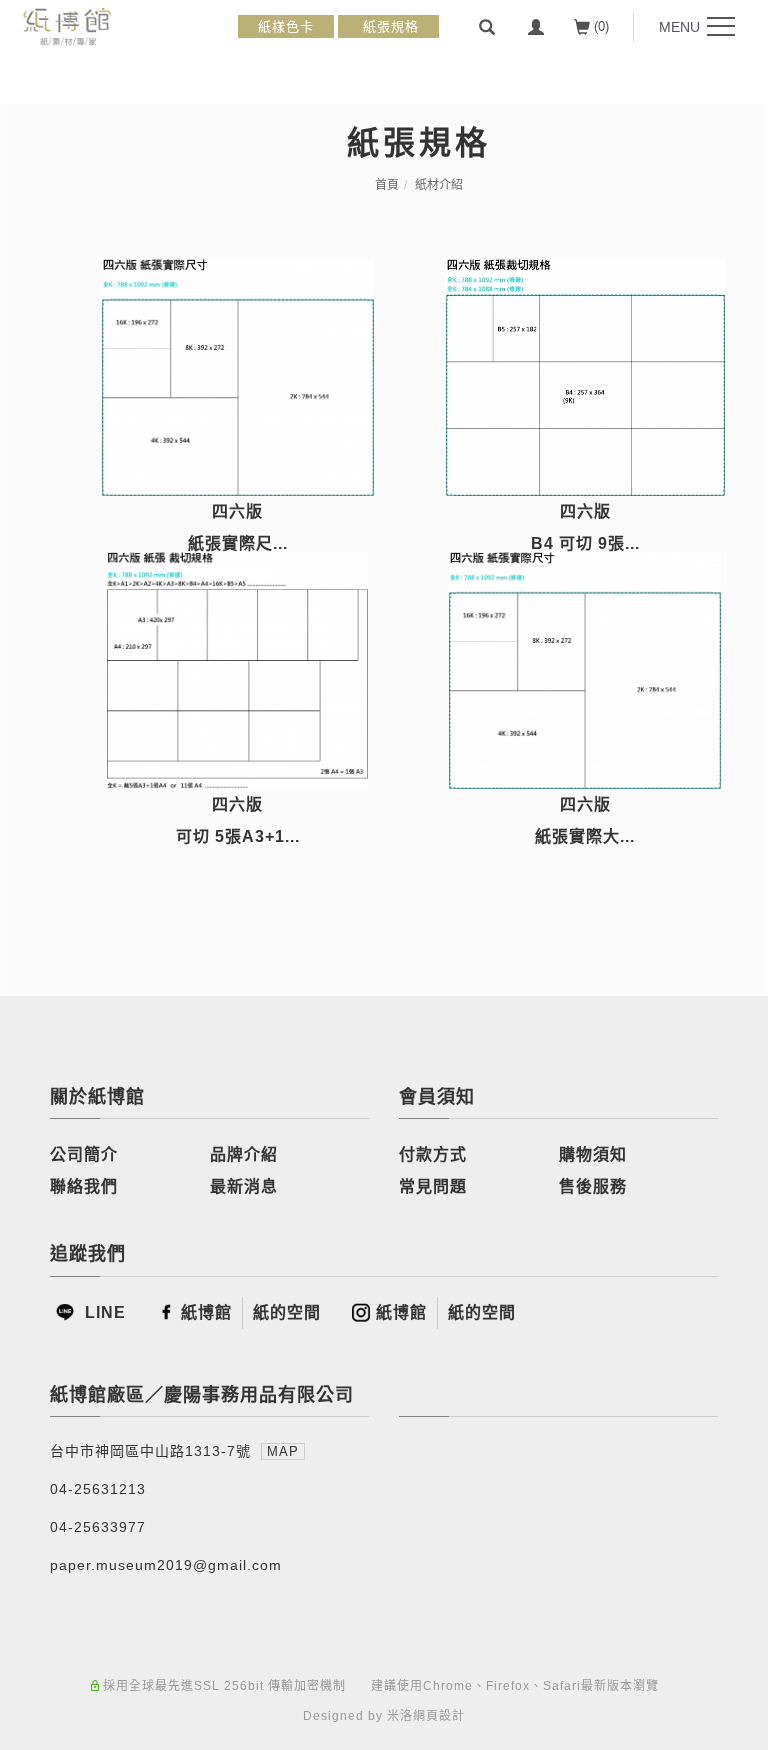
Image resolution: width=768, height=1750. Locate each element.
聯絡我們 (84, 1186)
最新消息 (244, 1186)
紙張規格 (388, 26)
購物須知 (593, 1154)
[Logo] (67, 25)
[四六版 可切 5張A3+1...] (238, 670)
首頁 (387, 185)
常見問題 (433, 1186)
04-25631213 (98, 1489)
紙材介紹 (439, 185)
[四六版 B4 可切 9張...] (586, 377)
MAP (283, 1451)
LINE (103, 1312)
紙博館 (206, 1312)
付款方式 (433, 1154)
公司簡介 (84, 1154)
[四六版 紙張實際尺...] (238, 377)
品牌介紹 (244, 1154)
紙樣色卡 (286, 26)
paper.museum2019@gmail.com (166, 1565)
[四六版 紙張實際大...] (586, 670)
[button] (487, 27)
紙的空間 (287, 1312)
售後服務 (593, 1186)
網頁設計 (439, 1716)
